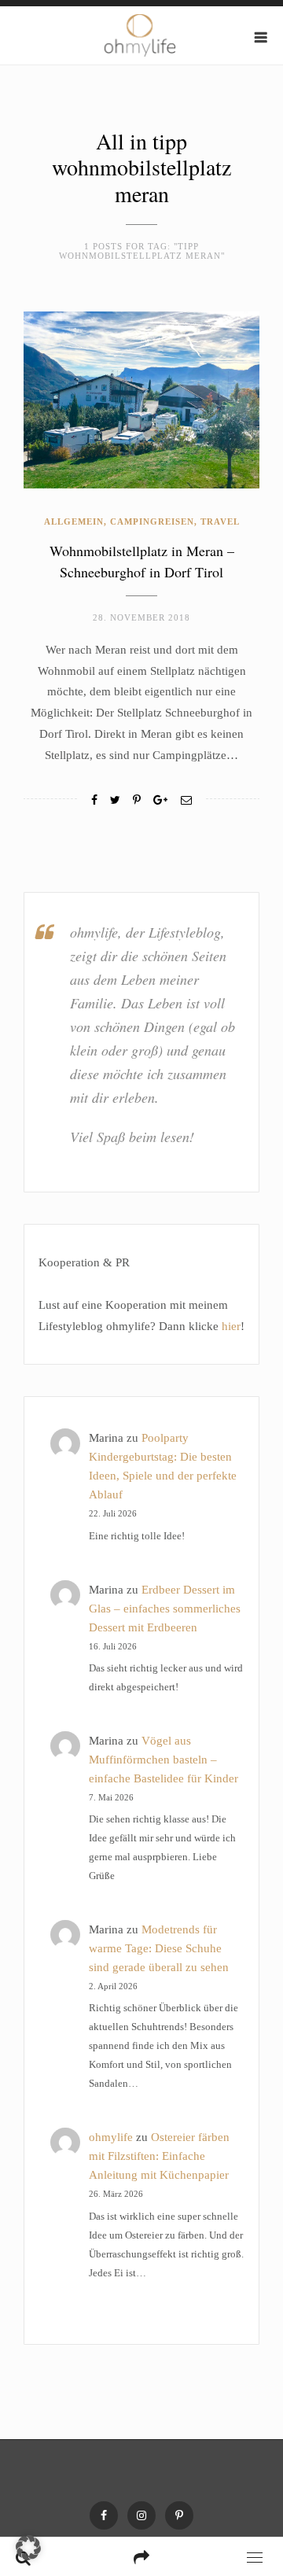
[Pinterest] (179, 2515)
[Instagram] (141, 2515)
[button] (28, 2548)
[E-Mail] (186, 800)
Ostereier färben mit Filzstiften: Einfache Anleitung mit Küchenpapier (159, 2156)
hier (231, 1326)
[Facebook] (94, 800)
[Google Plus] (160, 800)
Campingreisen (152, 521)
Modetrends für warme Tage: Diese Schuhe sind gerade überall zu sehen (159, 1948)
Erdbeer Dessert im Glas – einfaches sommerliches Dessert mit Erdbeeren (165, 1609)
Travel (220, 521)
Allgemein (74, 521)
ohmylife (111, 2137)
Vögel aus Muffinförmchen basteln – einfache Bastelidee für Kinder (164, 1760)
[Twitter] (115, 800)
